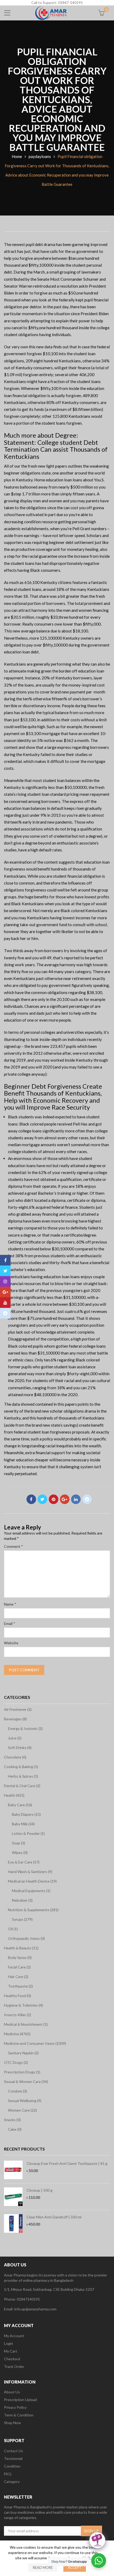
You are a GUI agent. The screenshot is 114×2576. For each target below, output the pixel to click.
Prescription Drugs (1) (22, 2072)
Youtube (5, 1303)
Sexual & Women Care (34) (26, 2082)
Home (17, 156)
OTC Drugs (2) (16, 2062)
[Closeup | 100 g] (13, 2197)
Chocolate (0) (15, 1757)
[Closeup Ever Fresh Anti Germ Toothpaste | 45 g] (13, 2170)
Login (8, 2343)
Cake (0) (15, 2129)
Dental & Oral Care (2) (22, 1786)
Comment (14, 1546)
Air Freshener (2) (18, 1709)
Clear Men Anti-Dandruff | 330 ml (54, 2217)
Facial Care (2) (19, 1967)
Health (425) (14, 1795)
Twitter (42, 1499)
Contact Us (14, 2451)
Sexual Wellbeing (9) (25, 2101)
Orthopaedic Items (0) (26, 1938)
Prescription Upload (20, 2400)
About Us (12, 2392)
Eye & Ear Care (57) (24, 1862)
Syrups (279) (22, 1919)
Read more (43, 2568)
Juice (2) (15, 1738)
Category (12, 2482)
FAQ (8, 2474)
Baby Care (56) (20, 1805)
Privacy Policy (15, 2407)
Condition (12, 2466)
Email (10, 1623)
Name (10, 1604)
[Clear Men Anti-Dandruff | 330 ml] (13, 2223)
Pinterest (54, 1499)
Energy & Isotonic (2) (25, 1728)
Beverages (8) (15, 1719)
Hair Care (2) (18, 1977)
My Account (14, 2336)
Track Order (14, 2366)
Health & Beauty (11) (21, 1948)
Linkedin (76, 1499)
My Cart (11, 2351)
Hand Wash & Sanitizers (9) (30, 1872)
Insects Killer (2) (17, 2015)
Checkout (12, 2359)
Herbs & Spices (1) (23, 1776)
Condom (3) (17, 2091)
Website (11, 1643)
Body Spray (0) (20, 1957)
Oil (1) (13, 1929)
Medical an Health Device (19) (32, 1881)
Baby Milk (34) (23, 1824)
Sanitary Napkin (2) (23, 2053)
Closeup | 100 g (40, 2190)
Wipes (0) (20, 1852)
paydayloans (40, 156)
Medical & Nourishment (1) (26, 2024)
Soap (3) (19, 1843)
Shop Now (12, 2423)
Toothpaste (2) (20, 1986)
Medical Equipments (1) (31, 1891)
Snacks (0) (12, 2120)
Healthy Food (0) (17, 1996)
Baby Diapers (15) (26, 1814)
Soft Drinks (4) (20, 1748)
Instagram (5, 1281)
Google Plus (65, 1499)
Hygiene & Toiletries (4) (23, 2005)
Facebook (31, 1499)
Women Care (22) (22, 2110)
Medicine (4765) (17, 2034)
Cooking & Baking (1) (21, 1767)
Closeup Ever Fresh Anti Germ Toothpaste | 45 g (67, 2163)
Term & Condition (19, 2415)
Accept (75, 2568)
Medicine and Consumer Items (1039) (35, 2043)
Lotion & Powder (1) (28, 1833)
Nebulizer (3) (22, 1900)
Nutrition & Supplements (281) (33, 1910)
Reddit (87, 1499)
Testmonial (13, 2458)
